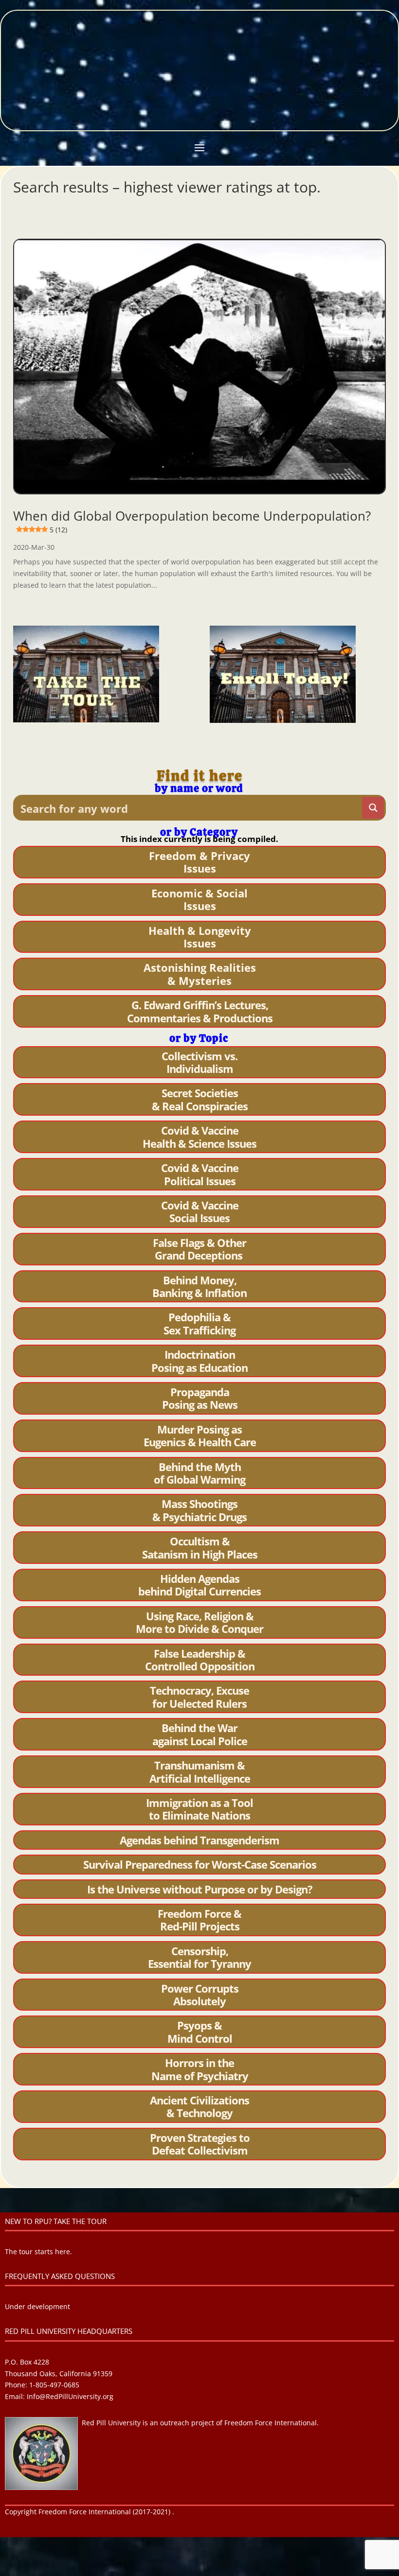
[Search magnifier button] (373, 808)
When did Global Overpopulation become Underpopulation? (192, 521)
